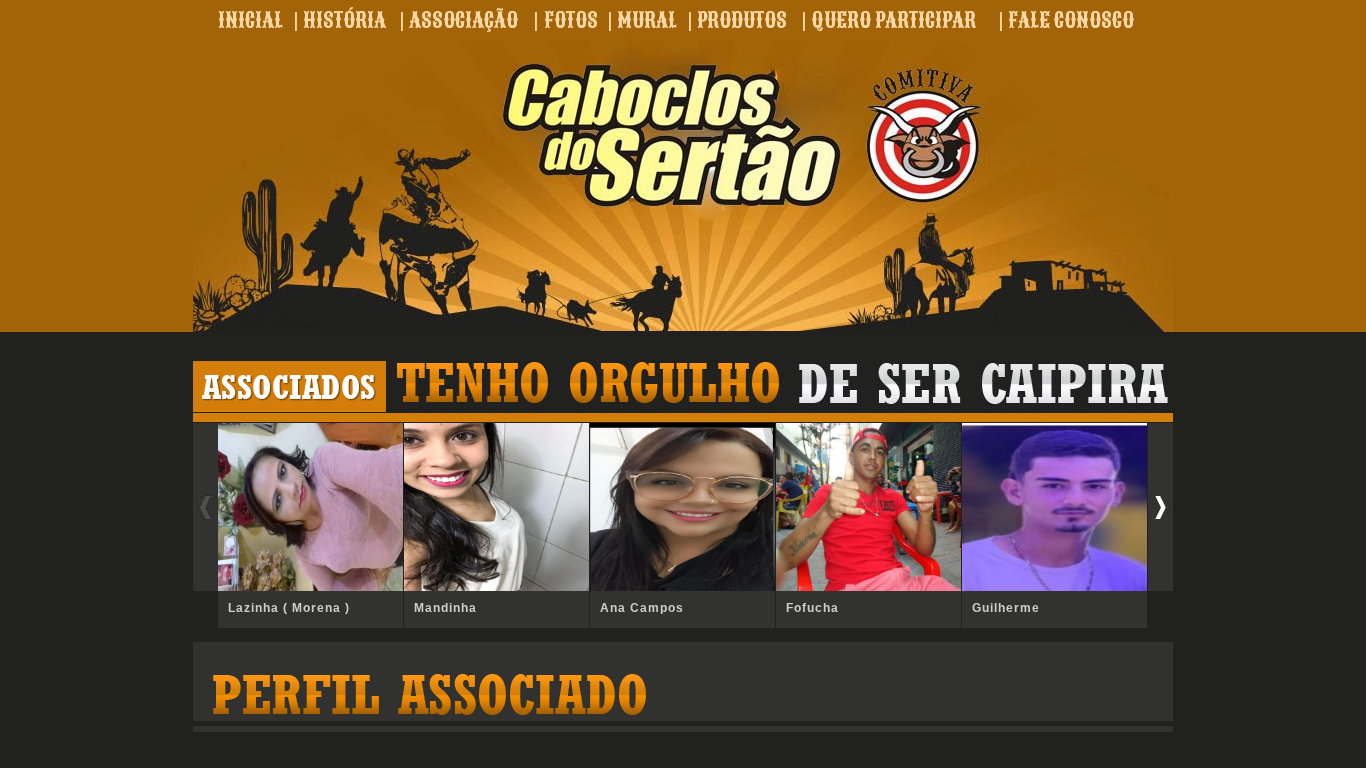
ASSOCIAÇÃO (463, 20)
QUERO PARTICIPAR (893, 20)
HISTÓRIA (344, 20)
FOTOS (571, 20)
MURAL (647, 20)
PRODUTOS (742, 20)
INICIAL (250, 20)
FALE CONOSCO (1071, 20)
